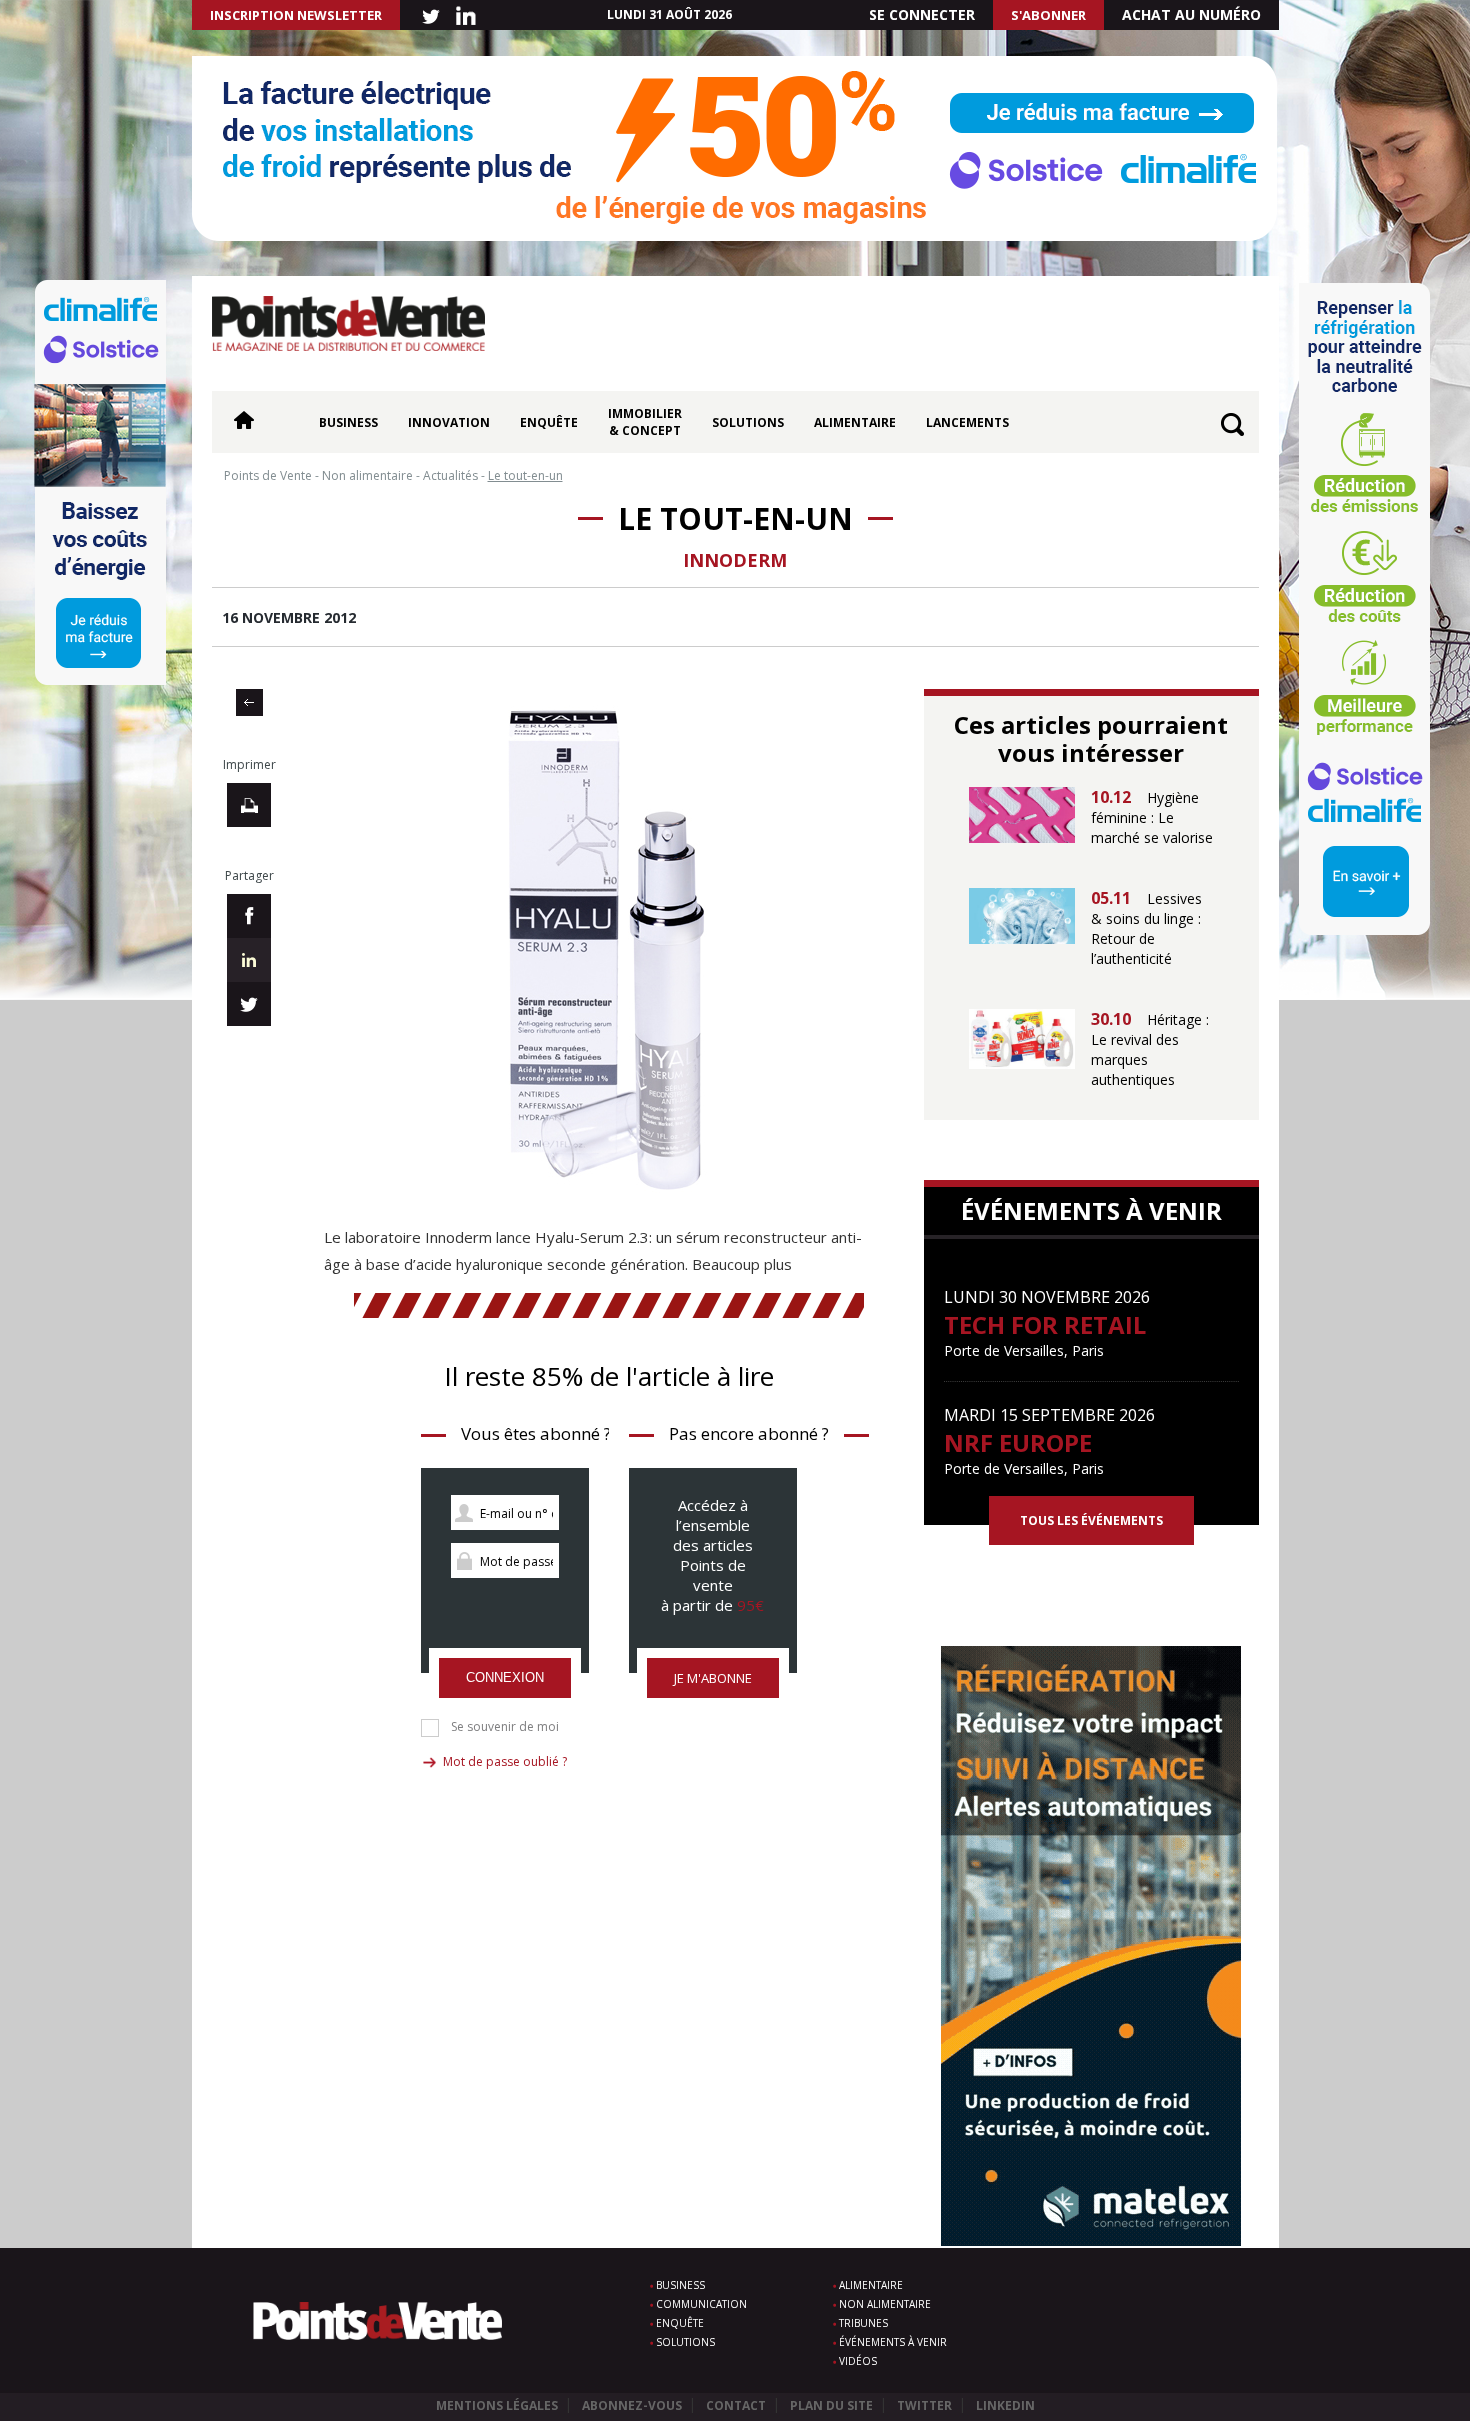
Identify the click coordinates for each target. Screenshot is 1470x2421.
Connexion (505, 1677)
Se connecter (922, 14)
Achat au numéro (1191, 14)
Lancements (967, 422)
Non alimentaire (885, 2304)
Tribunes (863, 2323)
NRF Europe (1018, 1442)
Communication (701, 2304)
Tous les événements (1091, 1520)
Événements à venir (893, 2342)
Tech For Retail (1045, 1324)
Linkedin (1005, 2405)
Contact (736, 2405)
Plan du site (831, 2405)
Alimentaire (855, 422)
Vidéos (858, 2361)
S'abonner (1048, 15)
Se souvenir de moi (505, 1727)
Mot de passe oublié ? (505, 1761)
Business (348, 422)
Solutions (748, 422)
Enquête (549, 422)
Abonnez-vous (632, 2405)
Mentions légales (497, 2405)
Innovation (449, 422)
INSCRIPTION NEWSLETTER (296, 15)
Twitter (924, 2405)
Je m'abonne (713, 1678)
